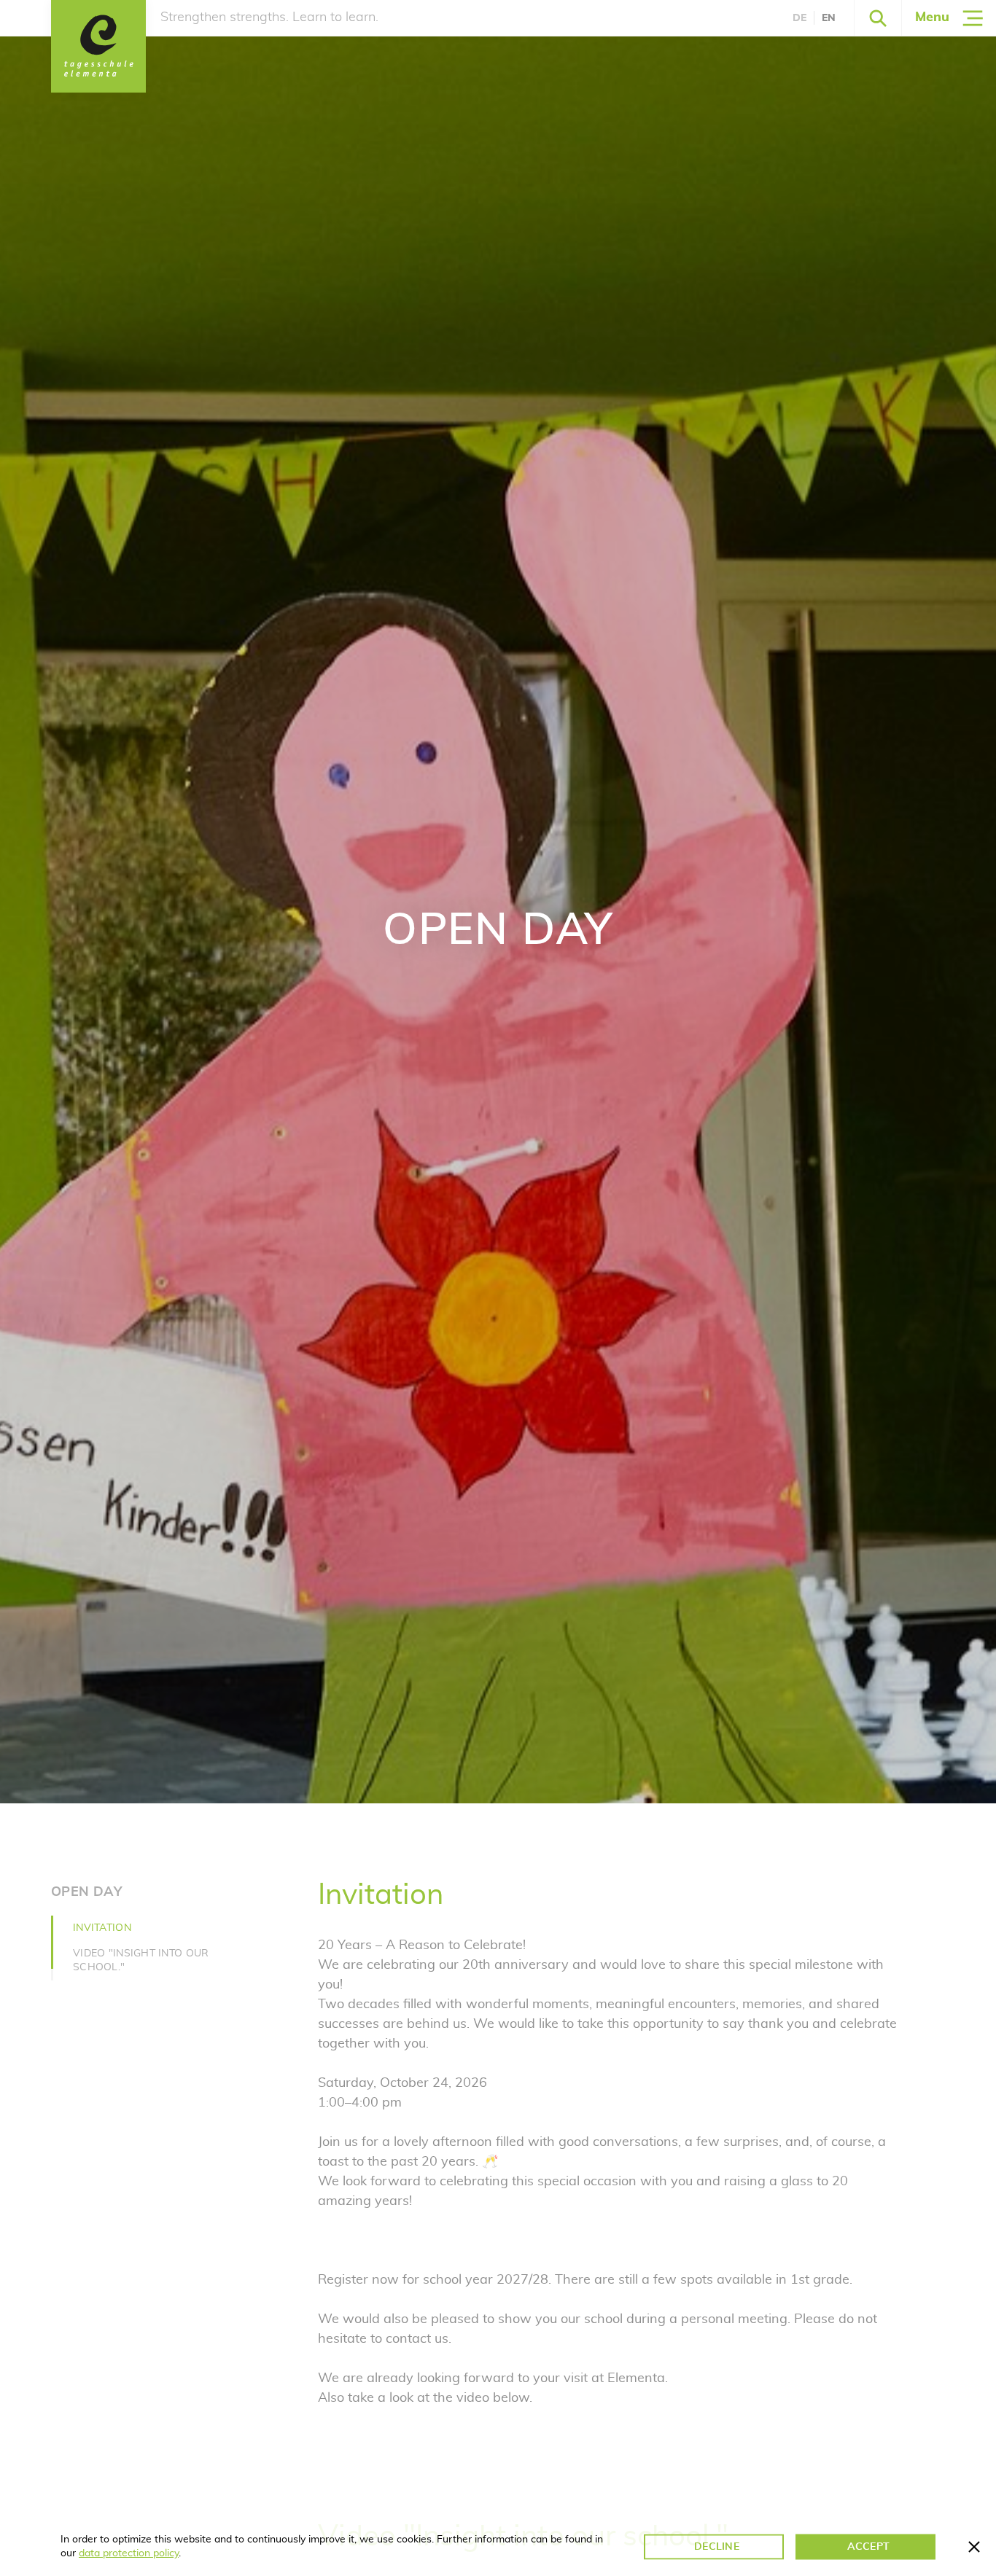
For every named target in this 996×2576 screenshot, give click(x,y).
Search (878, 18)
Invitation (102, 1928)
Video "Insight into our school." (141, 1960)
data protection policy (129, 2553)
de (799, 18)
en (829, 18)
